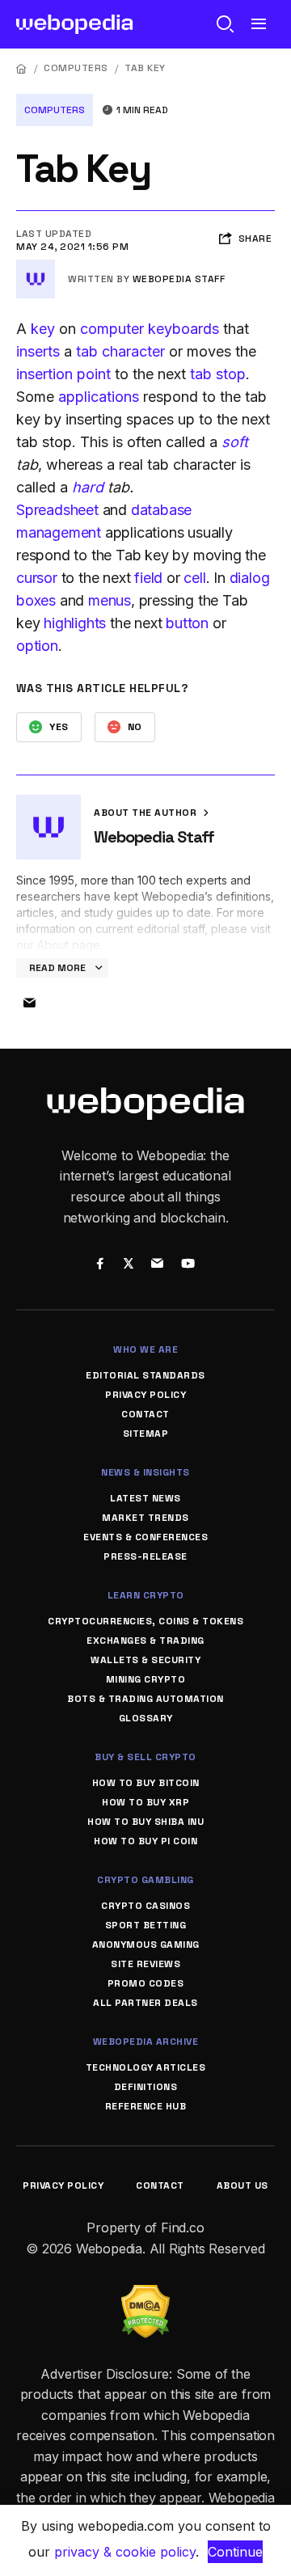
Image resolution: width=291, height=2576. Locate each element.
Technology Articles (146, 2067)
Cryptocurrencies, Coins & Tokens (145, 1621)
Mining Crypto (146, 1679)
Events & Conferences (145, 1537)
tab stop (218, 374)
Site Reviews (145, 1964)
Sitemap (146, 1434)
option (37, 646)
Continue (235, 2552)
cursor (37, 578)
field (148, 578)
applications (99, 397)
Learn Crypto (146, 1595)
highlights (75, 623)
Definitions (146, 2087)
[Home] (22, 68)
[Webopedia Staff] (36, 266)
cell (194, 578)
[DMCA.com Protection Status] (145, 2295)
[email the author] (29, 1003)
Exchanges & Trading (145, 1641)
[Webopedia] (75, 24)
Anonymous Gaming (146, 1945)
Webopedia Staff (179, 279)
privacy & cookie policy (125, 2552)
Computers (76, 68)
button (187, 623)
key (43, 329)
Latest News (145, 1498)
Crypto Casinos (145, 1906)
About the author (147, 813)
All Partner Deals (145, 2003)
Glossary (146, 1718)
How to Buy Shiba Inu (145, 1822)
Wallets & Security (145, 1660)
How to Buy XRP (145, 1802)
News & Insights (145, 1472)
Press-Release (145, 1556)
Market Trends (145, 1518)
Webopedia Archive (146, 2042)
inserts (38, 351)
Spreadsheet (57, 510)
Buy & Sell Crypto (145, 1757)
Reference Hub (146, 2106)
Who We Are (145, 1349)
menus (110, 600)
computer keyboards (150, 329)
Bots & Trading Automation (145, 1699)
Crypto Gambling (145, 1880)
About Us (242, 2185)
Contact (145, 1414)
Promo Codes (146, 1983)
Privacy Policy (145, 1395)
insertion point (63, 374)
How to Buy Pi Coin (145, 1841)
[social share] (100, 1265)
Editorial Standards (145, 1375)
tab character (120, 351)
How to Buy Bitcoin (146, 1783)
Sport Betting (146, 1925)
